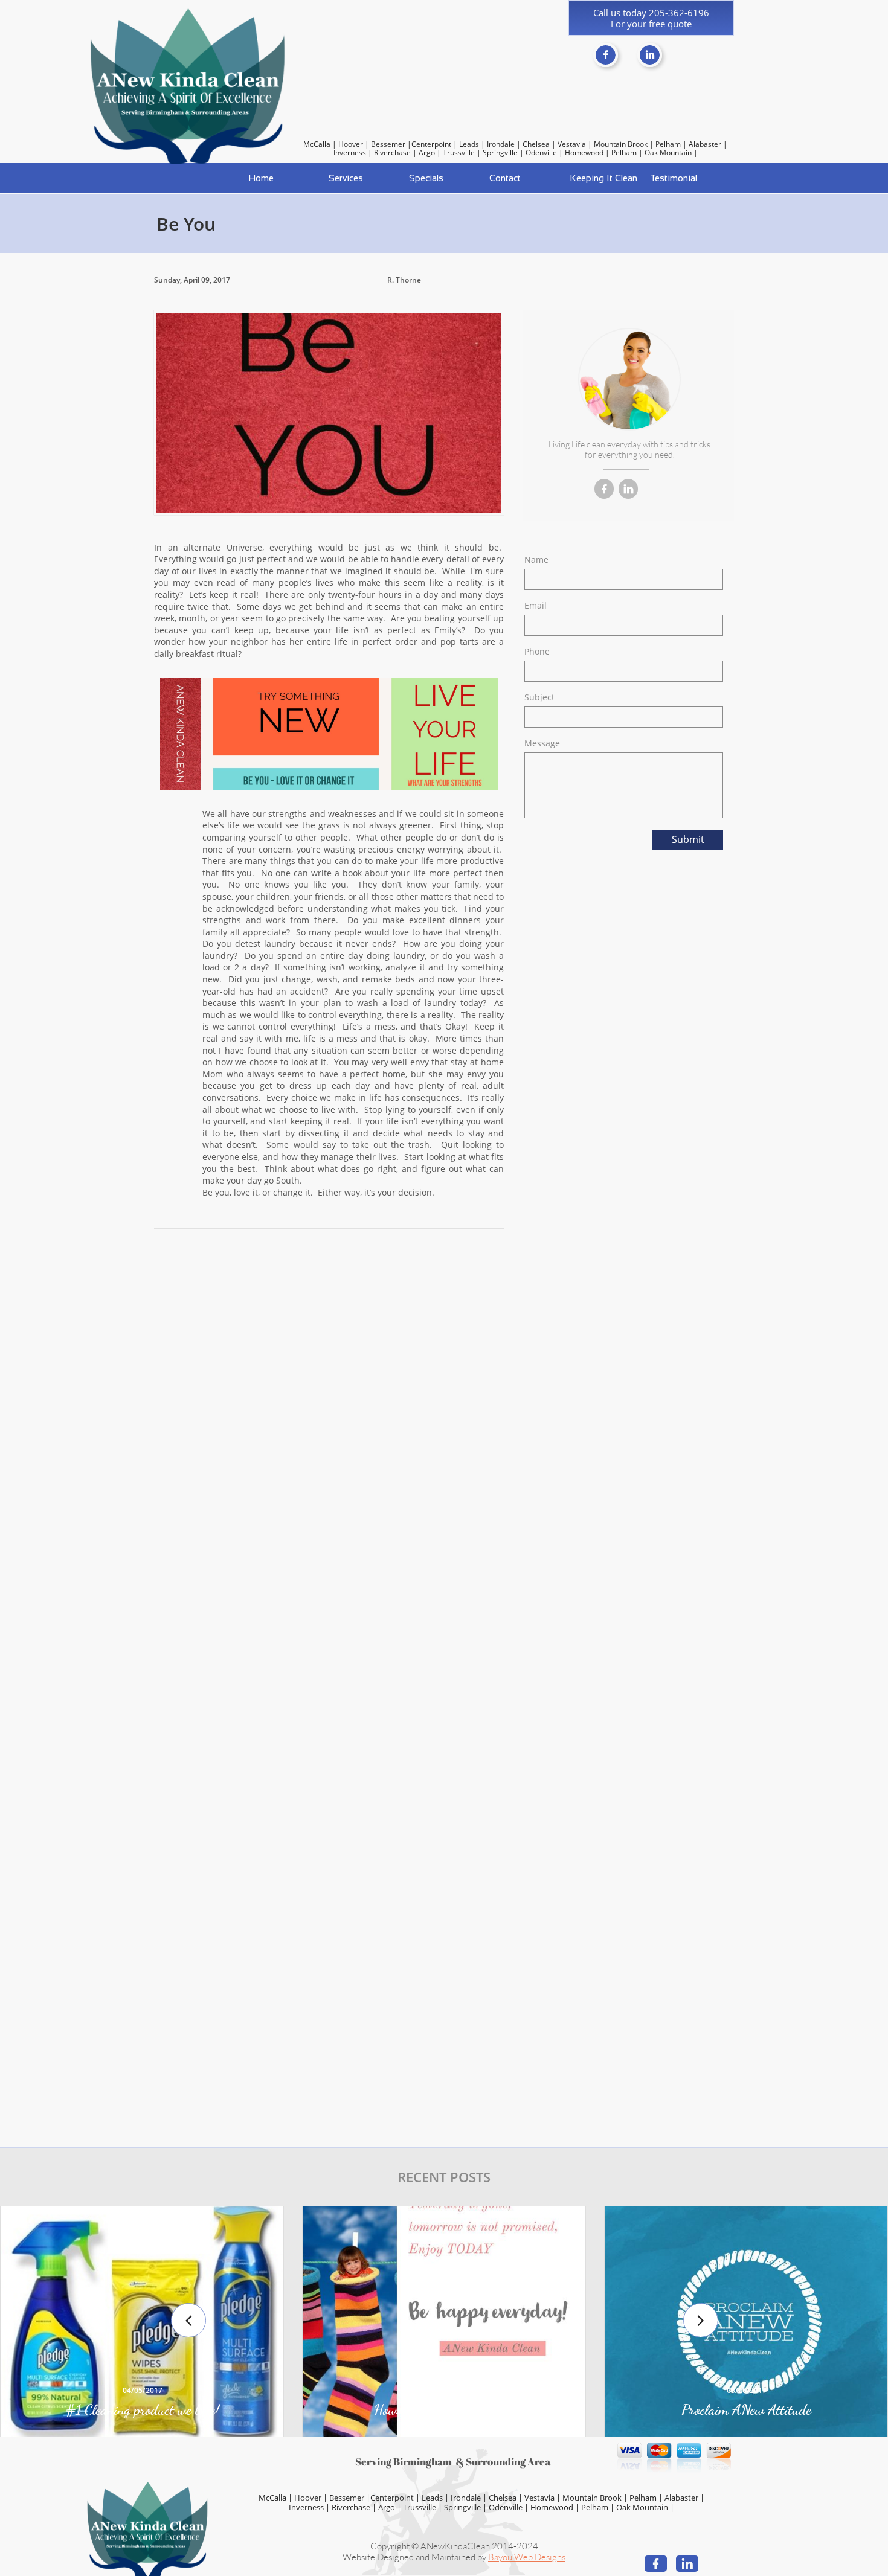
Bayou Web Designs (527, 2557)
